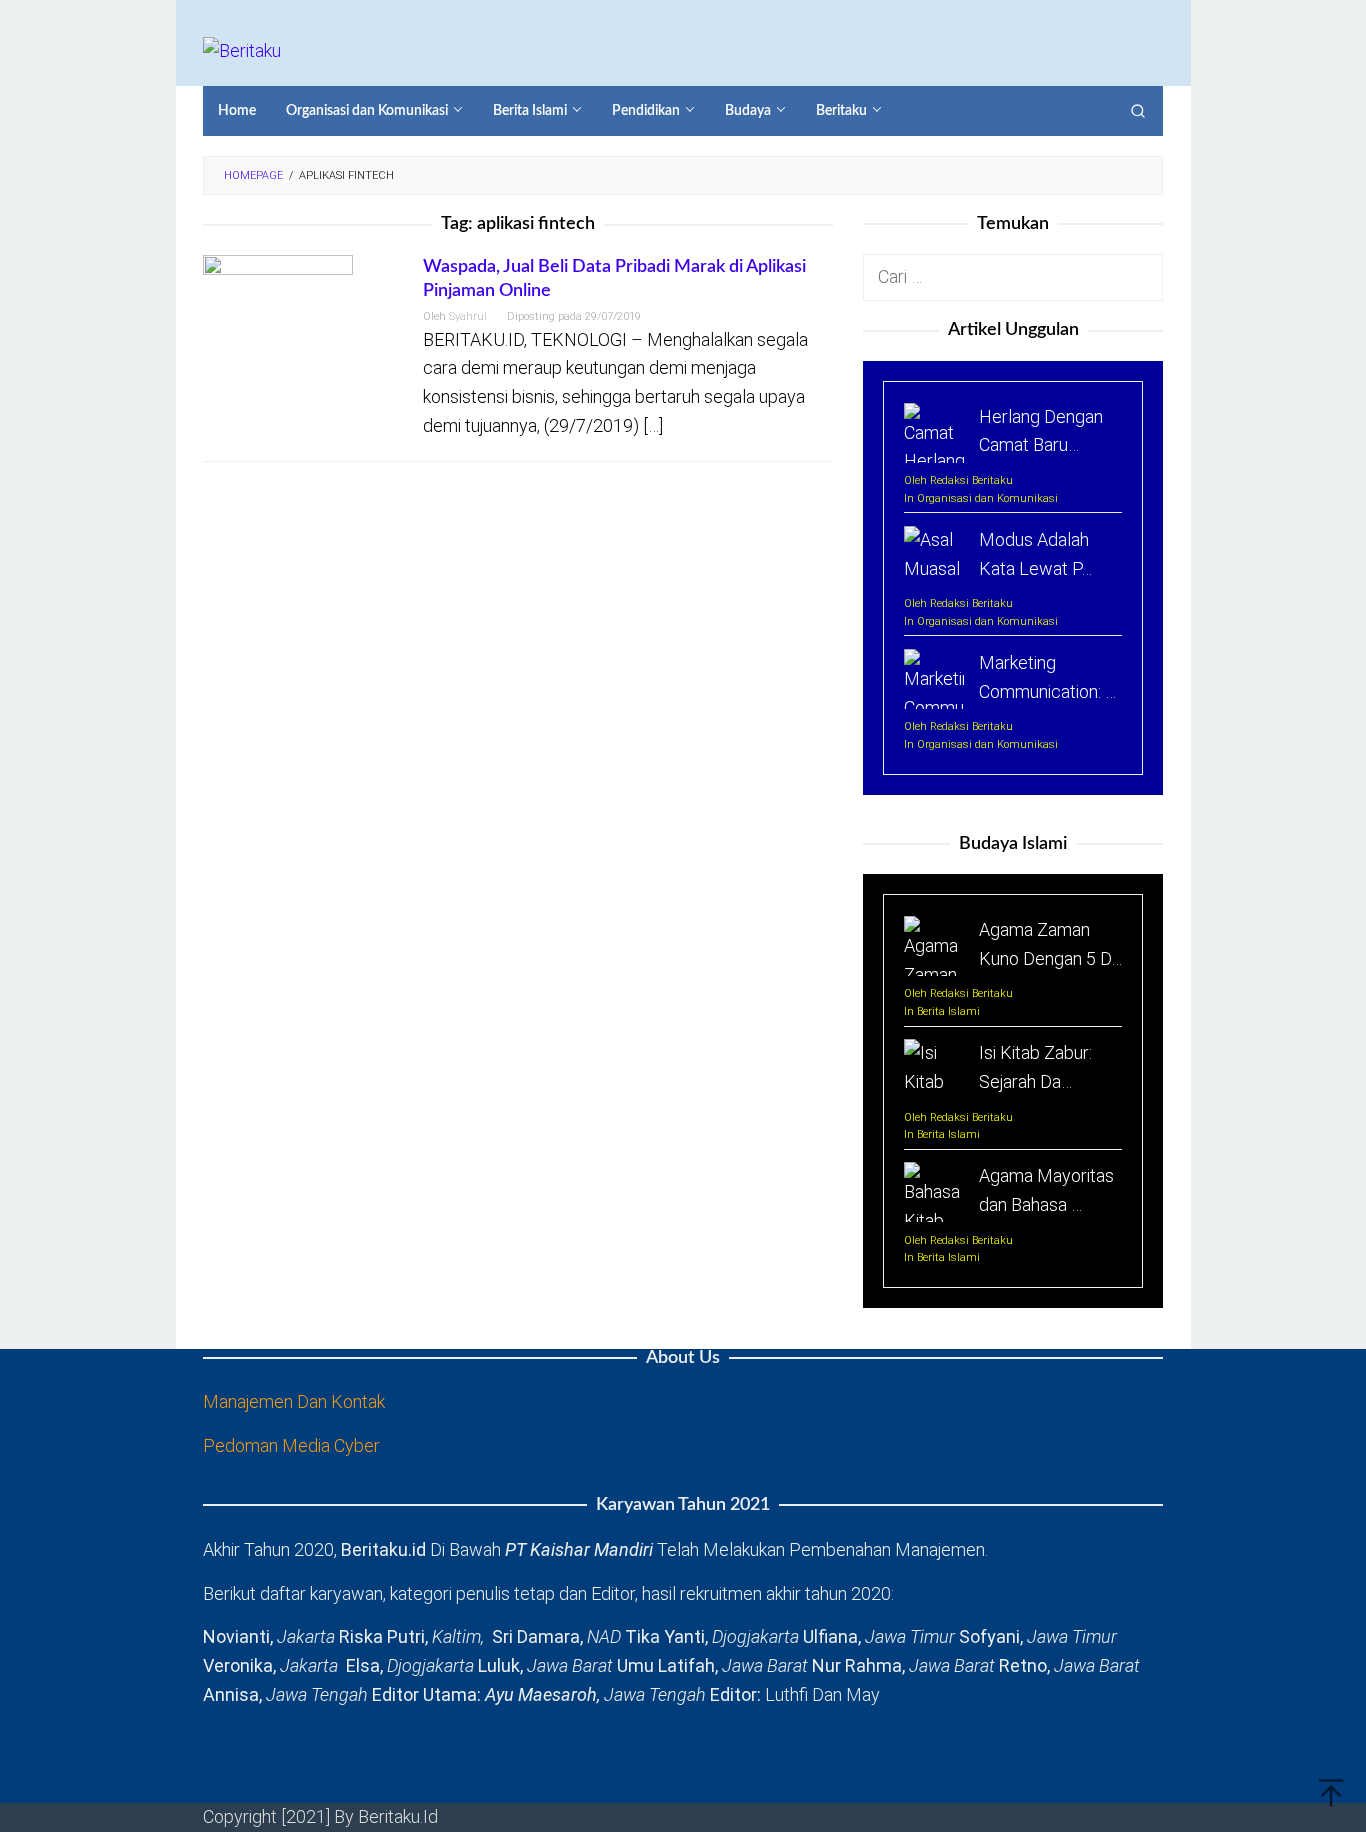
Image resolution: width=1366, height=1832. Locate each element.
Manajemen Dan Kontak (294, 1401)
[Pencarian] (1138, 111)
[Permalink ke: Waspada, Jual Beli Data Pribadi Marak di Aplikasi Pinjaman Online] (278, 328)
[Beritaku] (242, 49)
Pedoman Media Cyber (291, 1445)
